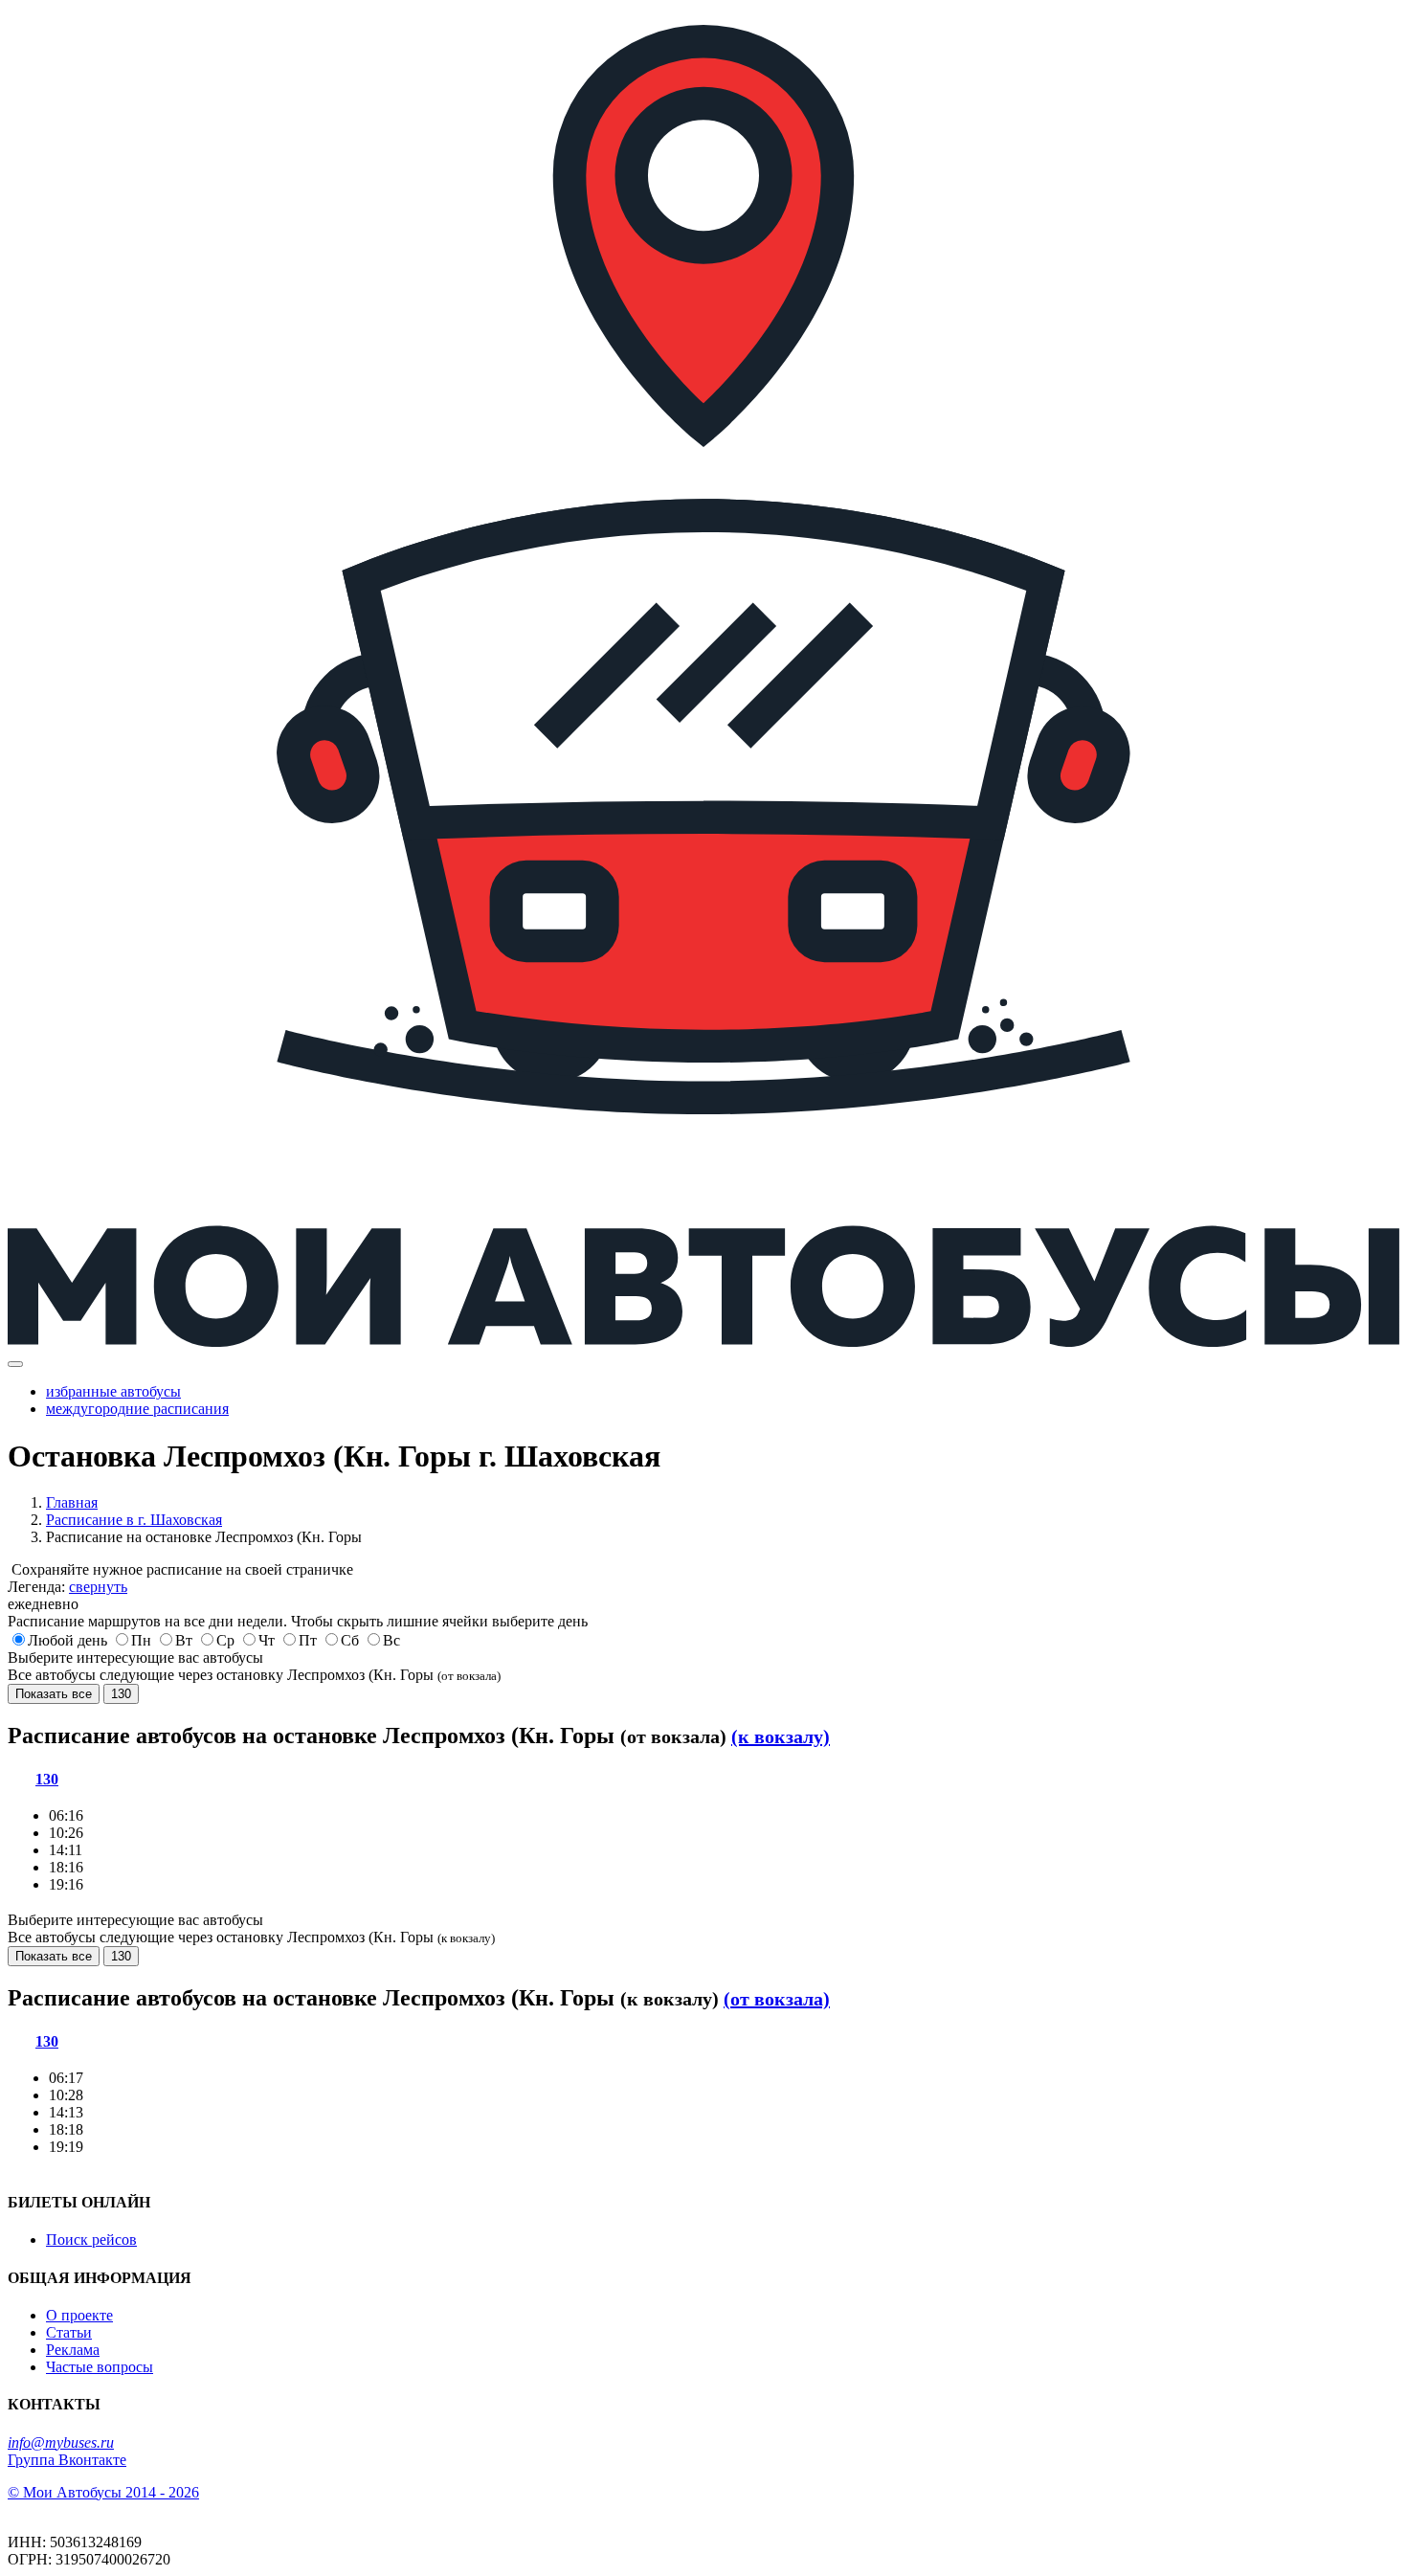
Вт (184, 1640)
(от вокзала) (777, 1999)
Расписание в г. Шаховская (134, 1520)
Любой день (67, 1640)
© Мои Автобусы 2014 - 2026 (103, 2492)
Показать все (54, 1694)
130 (121, 1694)
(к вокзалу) (781, 1736)
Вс (391, 1640)
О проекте (79, 2315)
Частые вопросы (100, 2367)
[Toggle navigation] (15, 1364)
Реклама (73, 2350)
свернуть (98, 1587)
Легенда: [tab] (67, 1587)
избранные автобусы (113, 1391)
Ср (225, 1640)
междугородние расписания (137, 1409)
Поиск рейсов (91, 2240)
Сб (350, 1640)
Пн (141, 1640)
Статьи (69, 2332)
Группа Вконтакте (67, 2460)
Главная (72, 1502)
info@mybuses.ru (61, 2442)
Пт (308, 1640)
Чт (267, 1640)
